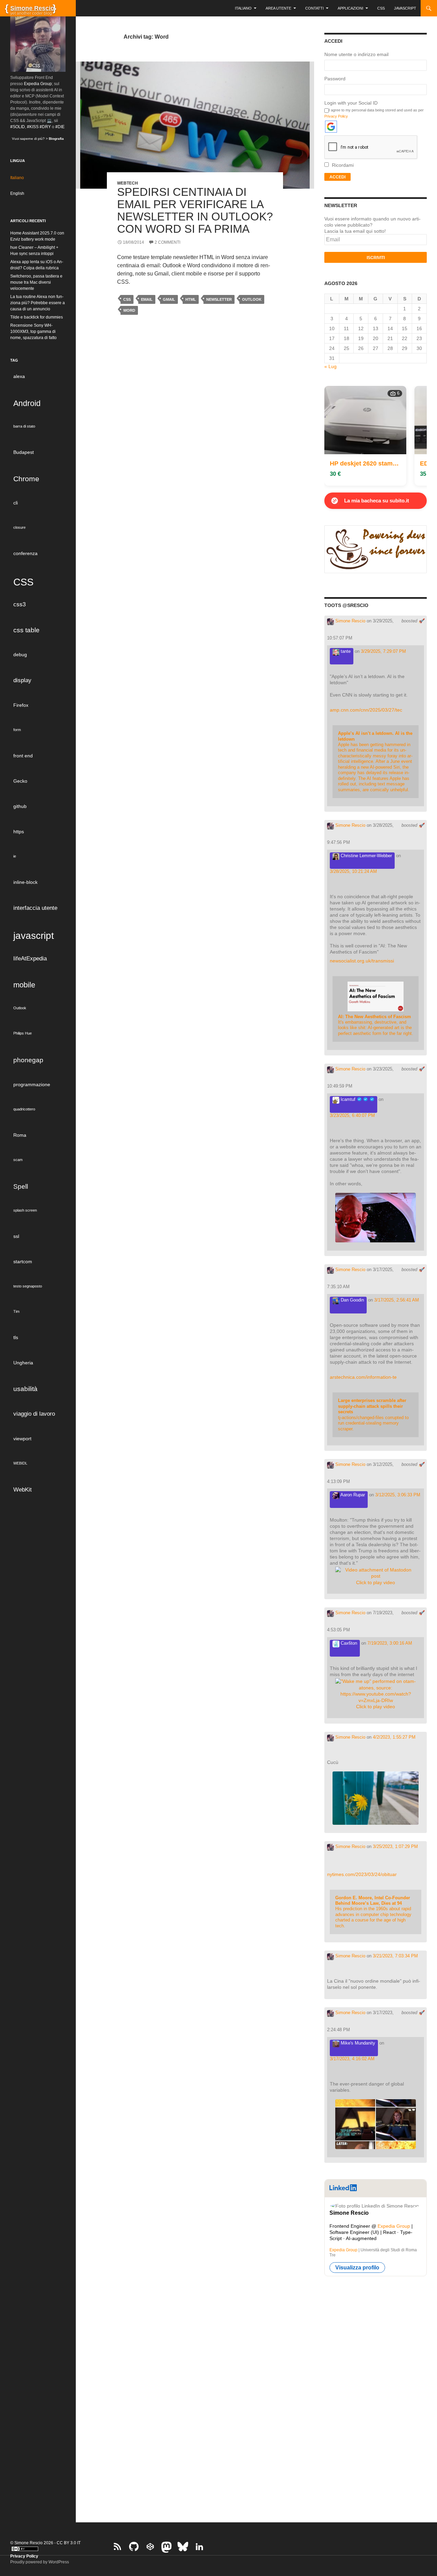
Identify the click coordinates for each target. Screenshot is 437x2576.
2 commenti (167, 242)
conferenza (25, 553)
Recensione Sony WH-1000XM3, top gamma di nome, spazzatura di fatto (33, 332)
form (17, 730)
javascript (34, 935)
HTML (191, 299)
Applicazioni (350, 8)
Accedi (337, 177)
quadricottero (24, 1109)
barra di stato (24, 426)
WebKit (23, 1490)
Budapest (24, 452)
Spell (21, 1186)
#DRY (45, 127)
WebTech (128, 183)
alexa (19, 376)
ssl (16, 1236)
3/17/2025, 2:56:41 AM (397, 1300)
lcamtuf (348, 1099)
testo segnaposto (28, 1286)
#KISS (33, 127)
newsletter (219, 299)
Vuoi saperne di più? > (38, 139)
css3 (19, 604)
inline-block (25, 882)
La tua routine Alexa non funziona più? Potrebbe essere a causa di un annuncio (38, 303)
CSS (381, 8)
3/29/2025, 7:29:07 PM (383, 651)
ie (15, 856)
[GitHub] (134, 2547)
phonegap (28, 1060)
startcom (23, 1262)
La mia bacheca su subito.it (377, 501)
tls (16, 1337)
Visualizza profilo (357, 2268)
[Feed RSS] (117, 2547)
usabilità (25, 1389)
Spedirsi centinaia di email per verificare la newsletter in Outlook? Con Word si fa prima (195, 210)
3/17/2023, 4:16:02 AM (352, 2059)
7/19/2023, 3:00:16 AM (390, 1643)
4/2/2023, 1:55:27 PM (394, 1737)
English (17, 193)
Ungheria (23, 1363)
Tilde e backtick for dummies (37, 317)
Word (129, 310)
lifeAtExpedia (30, 959)
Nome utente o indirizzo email (356, 54)
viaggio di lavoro (34, 1414)
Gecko (20, 781)
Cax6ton (348, 1643)
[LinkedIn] (199, 2547)
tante (345, 651)
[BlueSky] (183, 2547)
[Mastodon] (167, 2547)
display (22, 680)
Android (27, 403)
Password (335, 79)
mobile (24, 985)
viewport (22, 1439)
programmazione (32, 1084)
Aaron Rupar (352, 1495)
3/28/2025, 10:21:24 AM (353, 871)
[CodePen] (150, 2547)
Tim (16, 1311)
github (20, 806)
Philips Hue (23, 1033)
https (19, 832)
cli (16, 503)
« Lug (330, 366)
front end (23, 756)
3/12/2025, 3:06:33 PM (398, 1495)
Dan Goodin (352, 1300)
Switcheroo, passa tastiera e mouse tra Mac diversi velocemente (36, 282)
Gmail (169, 299)
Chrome (26, 479)
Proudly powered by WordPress (40, 2562)
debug (20, 655)
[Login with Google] (331, 127)
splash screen (25, 1210)
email (147, 299)
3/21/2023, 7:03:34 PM (395, 1956)
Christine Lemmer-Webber (366, 856)
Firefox (21, 705)
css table (26, 630)
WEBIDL (20, 1463)
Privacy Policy (336, 116)
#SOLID (18, 127)
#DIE (60, 127)
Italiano (243, 8)
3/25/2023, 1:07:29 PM (395, 1846)
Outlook (252, 299)
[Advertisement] (376, 2395)
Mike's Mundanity (357, 2043)
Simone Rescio (350, 621)
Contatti (314, 8)
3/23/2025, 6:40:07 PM (352, 1115)
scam (18, 1160)
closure (19, 527)
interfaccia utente (35, 908)
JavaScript (405, 8)
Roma (20, 1135)
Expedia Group (394, 2226)
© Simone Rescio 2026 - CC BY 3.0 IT (45, 2543)
